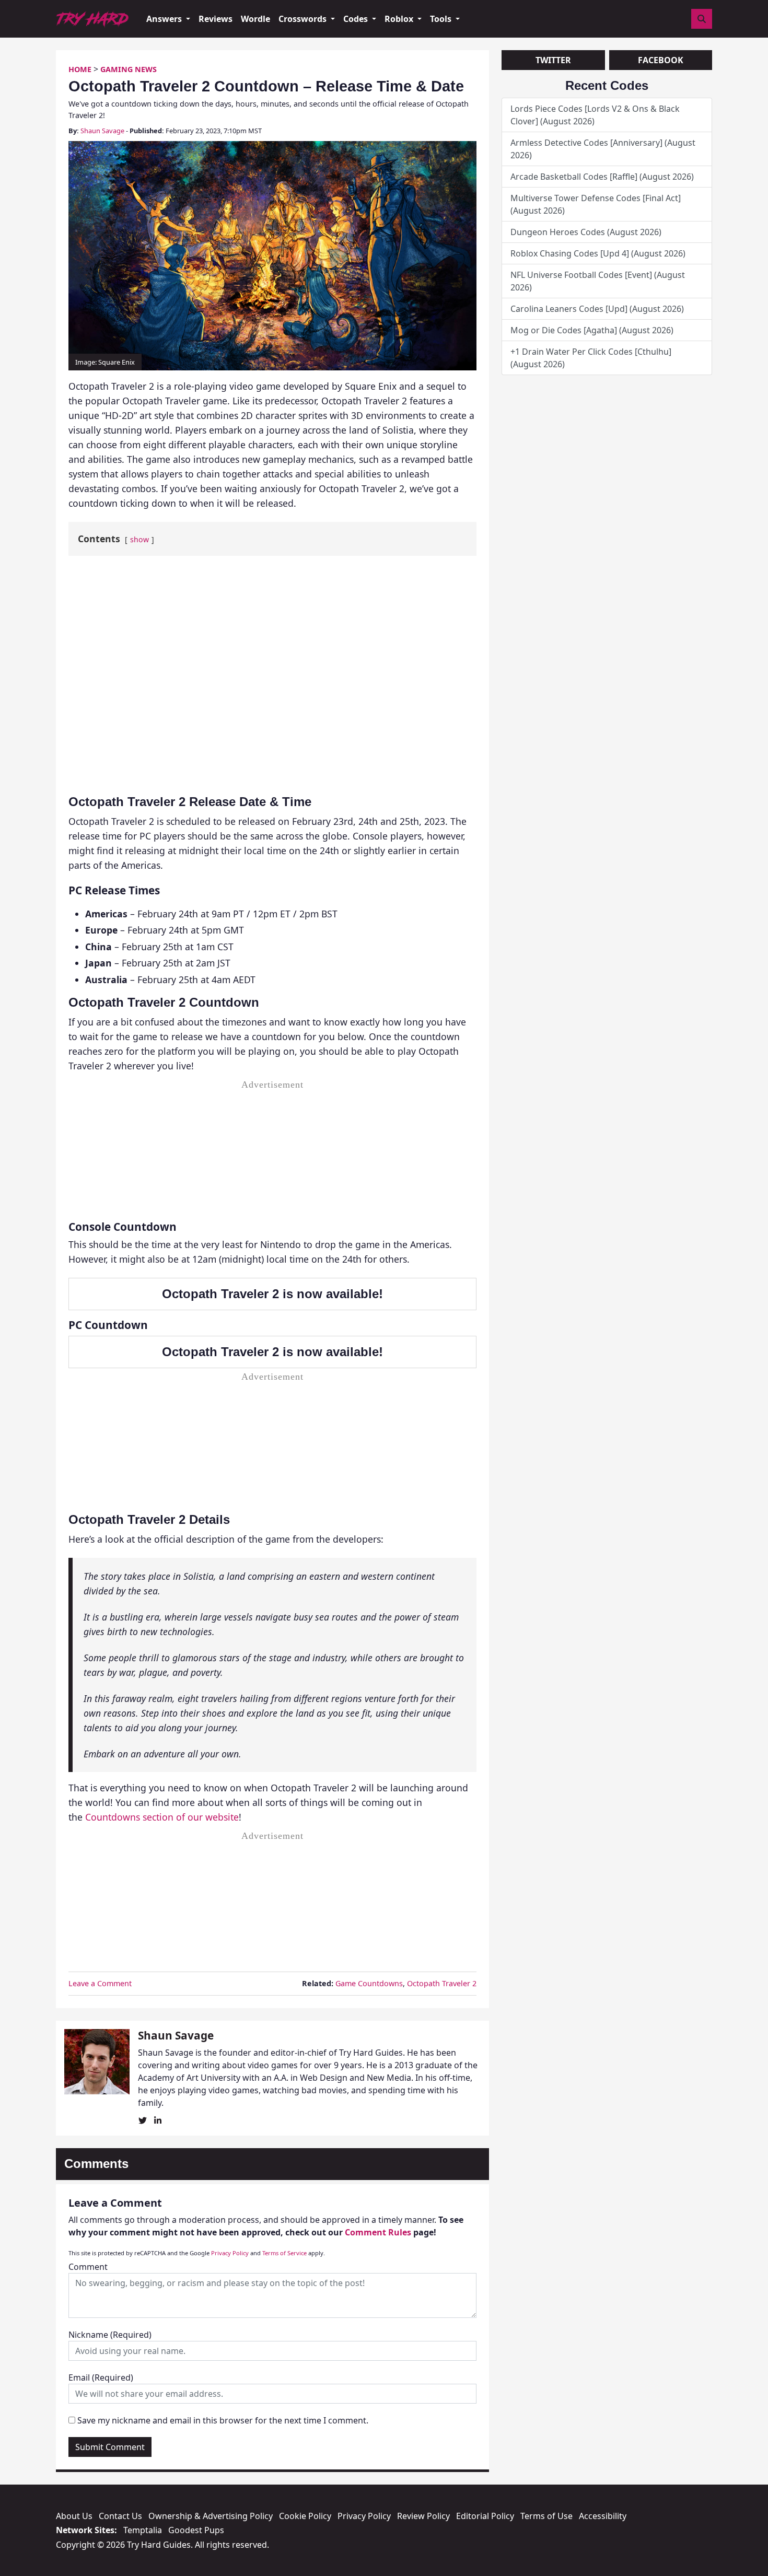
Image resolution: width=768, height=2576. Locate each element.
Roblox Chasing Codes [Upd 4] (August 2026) (599, 253)
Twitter (553, 60)
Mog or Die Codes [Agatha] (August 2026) (592, 330)
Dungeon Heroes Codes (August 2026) (586, 232)
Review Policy (423, 2516)
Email (101, 2377)
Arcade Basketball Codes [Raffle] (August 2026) (602, 177)
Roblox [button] (400, 19)
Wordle (255, 19)
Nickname (110, 2335)
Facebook (661, 60)
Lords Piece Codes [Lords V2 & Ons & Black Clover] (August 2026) (595, 115)
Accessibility (603, 2516)
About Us (74, 2516)
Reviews (216, 19)
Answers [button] (165, 19)
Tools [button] (442, 19)
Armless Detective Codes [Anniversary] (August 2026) (603, 149)
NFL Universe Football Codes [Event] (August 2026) (598, 281)
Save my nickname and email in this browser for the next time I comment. (223, 2420)
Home (80, 69)
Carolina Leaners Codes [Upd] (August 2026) (597, 309)
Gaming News (129, 69)
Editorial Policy (485, 2516)
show (139, 539)
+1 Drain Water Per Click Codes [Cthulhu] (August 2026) (591, 358)
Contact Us (120, 2516)
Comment (88, 2267)
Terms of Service (284, 2253)
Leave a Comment (100, 1983)
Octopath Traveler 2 (442, 1983)
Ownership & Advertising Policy (211, 2516)
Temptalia (143, 2530)
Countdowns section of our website (162, 1817)
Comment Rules (378, 2232)
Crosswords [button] (304, 19)
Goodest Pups (196, 2530)
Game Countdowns (369, 1983)
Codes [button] (357, 19)
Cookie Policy (305, 2516)
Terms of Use (546, 2516)
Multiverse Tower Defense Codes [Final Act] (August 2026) (596, 204)
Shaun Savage (102, 131)
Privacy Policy (230, 2253)
